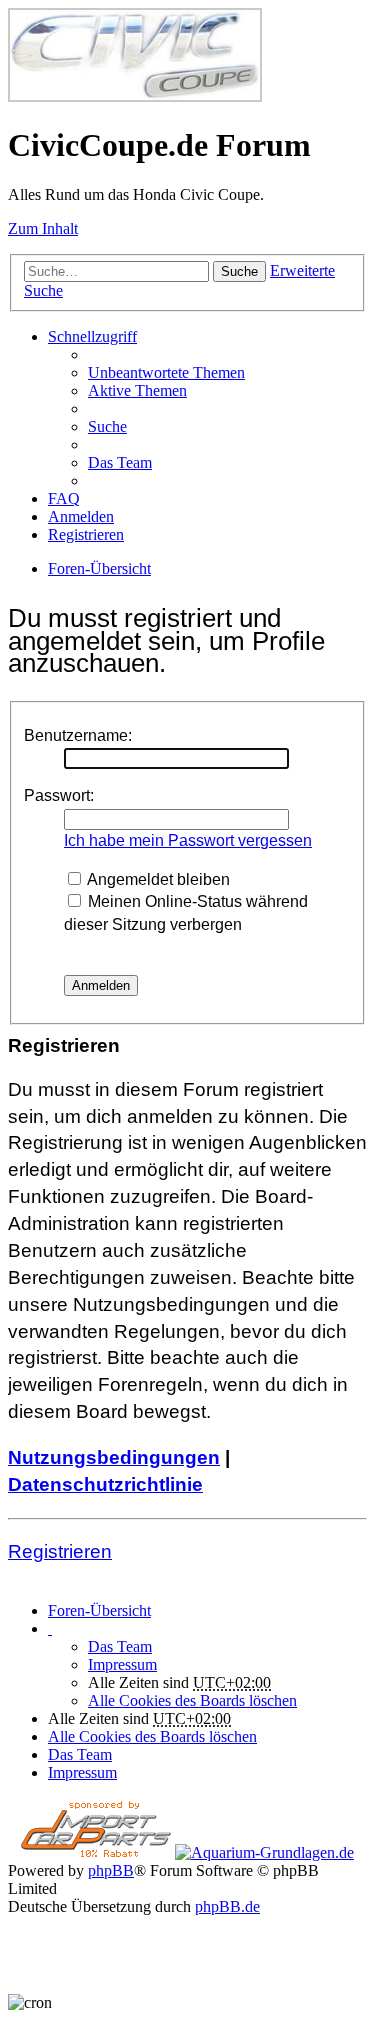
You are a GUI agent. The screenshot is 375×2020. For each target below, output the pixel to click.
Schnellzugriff (92, 336)
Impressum (122, 1664)
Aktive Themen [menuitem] (137, 390)
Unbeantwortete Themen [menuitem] (166, 372)
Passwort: (59, 795)
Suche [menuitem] (107, 426)
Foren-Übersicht (99, 1610)
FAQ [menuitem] (64, 498)
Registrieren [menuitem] (86, 534)
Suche (239, 271)
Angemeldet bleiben (157, 879)
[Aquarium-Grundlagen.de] (264, 1852)
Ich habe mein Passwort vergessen (188, 840)
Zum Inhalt (43, 228)
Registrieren (60, 1551)
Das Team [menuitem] (120, 462)
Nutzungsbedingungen (114, 1457)
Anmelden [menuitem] (81, 516)
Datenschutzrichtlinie (105, 1484)
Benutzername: (78, 735)
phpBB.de (227, 1906)
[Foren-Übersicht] (135, 96)
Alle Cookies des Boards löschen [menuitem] (192, 1700)
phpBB (111, 1870)
